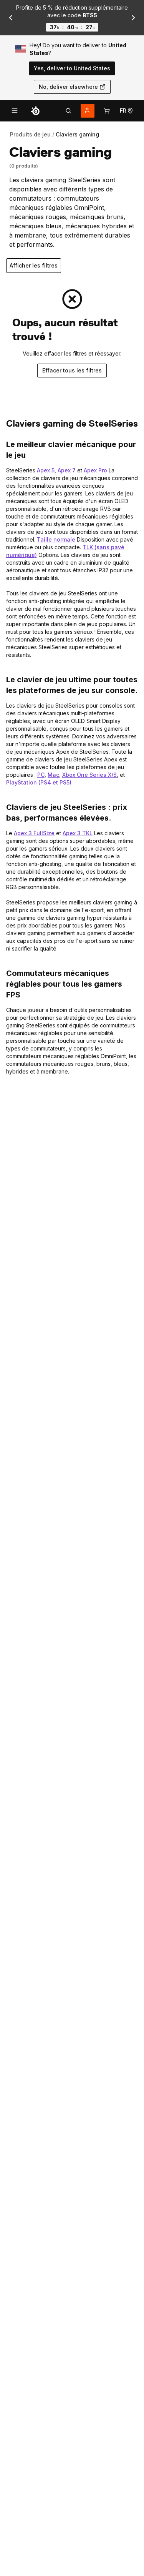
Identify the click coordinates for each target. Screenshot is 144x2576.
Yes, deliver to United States (72, 68)
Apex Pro (95, 470)
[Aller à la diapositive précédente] (11, 18)
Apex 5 (46, 470)
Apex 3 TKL (78, 833)
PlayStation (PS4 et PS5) (39, 782)
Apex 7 (67, 470)
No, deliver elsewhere (68, 87)
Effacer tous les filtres (72, 370)
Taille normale (56, 539)
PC (41, 775)
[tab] (68, 111)
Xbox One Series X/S (89, 775)
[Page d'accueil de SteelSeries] (35, 111)
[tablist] (68, 111)
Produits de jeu (30, 134)
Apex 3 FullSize (34, 833)
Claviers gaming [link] (77, 134)
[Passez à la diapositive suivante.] (133, 18)
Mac (53, 775)
